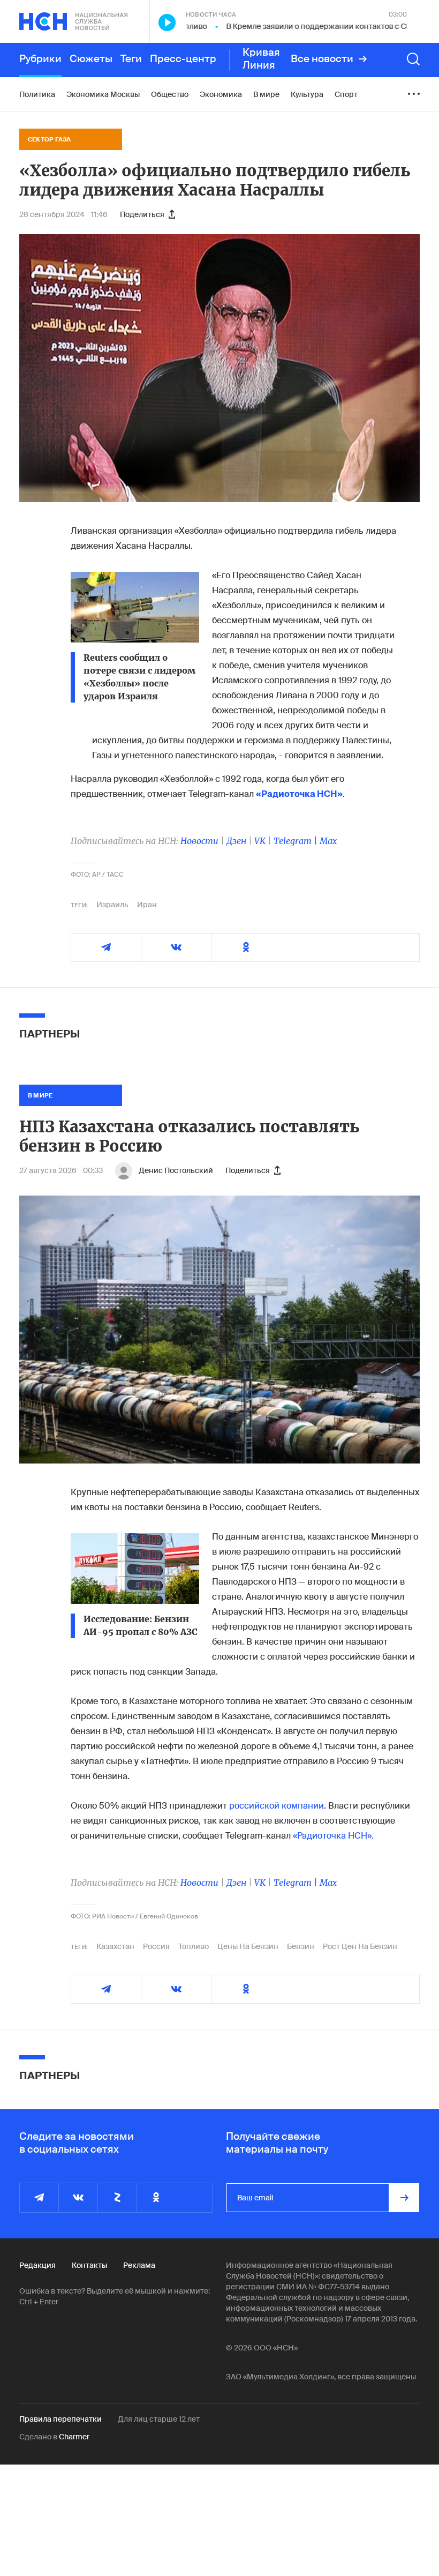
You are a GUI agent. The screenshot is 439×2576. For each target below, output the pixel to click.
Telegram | (297, 841)
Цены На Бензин (248, 1946)
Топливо (194, 1946)
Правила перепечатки (60, 2419)
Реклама (139, 2265)
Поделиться (142, 214)
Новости (199, 841)
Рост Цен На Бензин (360, 1946)
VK (260, 841)
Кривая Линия (261, 59)
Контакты (89, 2265)
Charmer (74, 2437)
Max (328, 841)
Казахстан (115, 1946)
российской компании (277, 1806)
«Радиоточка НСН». (333, 1836)
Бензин (301, 1946)
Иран (147, 905)
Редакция (37, 2265)
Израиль (112, 905)
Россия (156, 1946)
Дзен (236, 841)
